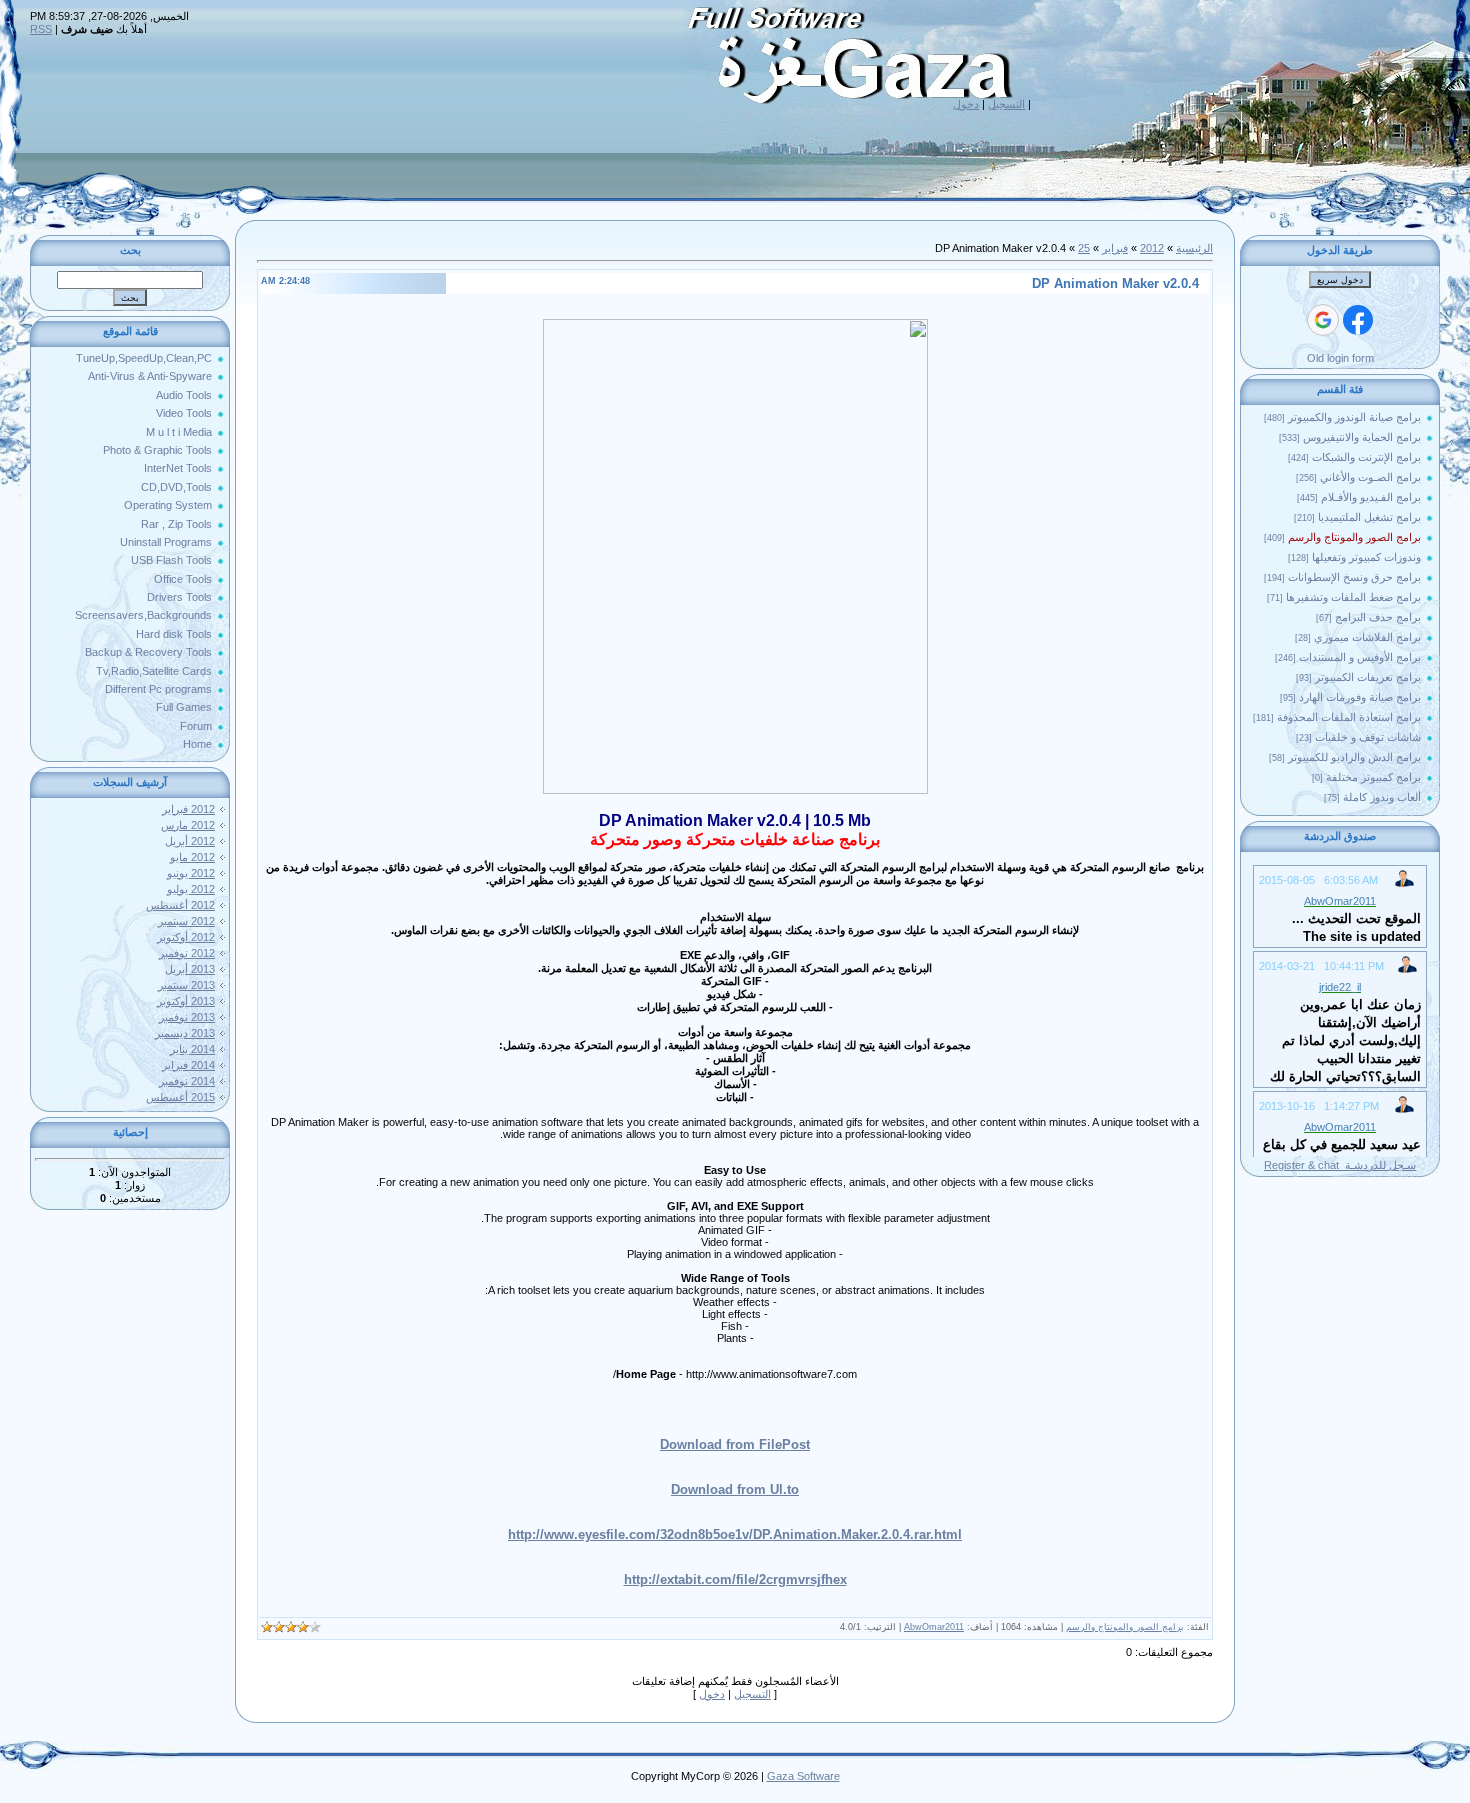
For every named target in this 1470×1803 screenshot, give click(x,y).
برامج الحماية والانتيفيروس (1362, 437)
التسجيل (1006, 104)
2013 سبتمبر (186, 985)
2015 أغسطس (180, 1097)
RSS (41, 29)
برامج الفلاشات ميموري (1367, 637)
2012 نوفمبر (187, 953)
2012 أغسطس (180, 905)
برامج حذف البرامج (1378, 617)
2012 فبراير (188, 809)
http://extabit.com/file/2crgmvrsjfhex (735, 1579)
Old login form (1340, 358)
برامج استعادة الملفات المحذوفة (1349, 717)
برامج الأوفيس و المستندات (1360, 657)
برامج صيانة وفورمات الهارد (1360, 697)
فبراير (1115, 248)
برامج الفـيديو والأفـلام (1371, 497)
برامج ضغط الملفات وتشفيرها (1353, 597)
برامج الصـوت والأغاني (1370, 477)
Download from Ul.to (735, 1489)
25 (1084, 248)
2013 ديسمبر (185, 1033)
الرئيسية (1194, 248)
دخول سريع (1340, 280)
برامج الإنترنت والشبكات (1366, 457)
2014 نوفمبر (187, 1081)
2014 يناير (192, 1049)
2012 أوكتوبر (186, 937)
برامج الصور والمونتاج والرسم (1354, 537)
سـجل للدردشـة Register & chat (1340, 1165)
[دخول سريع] (1358, 320)
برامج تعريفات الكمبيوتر (1368, 677)
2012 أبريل (190, 841)
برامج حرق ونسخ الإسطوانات (1354, 577)
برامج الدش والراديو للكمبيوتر (1354, 757)
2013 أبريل (190, 969)
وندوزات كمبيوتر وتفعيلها (1366, 557)
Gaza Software (803, 1776)
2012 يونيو (191, 873)
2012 (1152, 248)
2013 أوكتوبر (186, 1001)
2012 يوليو (191, 889)
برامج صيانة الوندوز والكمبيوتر (1354, 417)
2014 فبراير (188, 1065)
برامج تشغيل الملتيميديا (1369, 517)
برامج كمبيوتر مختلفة (1373, 777)
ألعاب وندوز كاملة (1382, 797)
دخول (966, 104)
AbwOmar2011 (934, 1627)
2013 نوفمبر (187, 1017)
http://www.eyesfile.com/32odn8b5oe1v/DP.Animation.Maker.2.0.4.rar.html (735, 1534)
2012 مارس (188, 825)
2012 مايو (192, 857)
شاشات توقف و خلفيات (1368, 737)
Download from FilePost (735, 1444)
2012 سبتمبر (186, 921)
